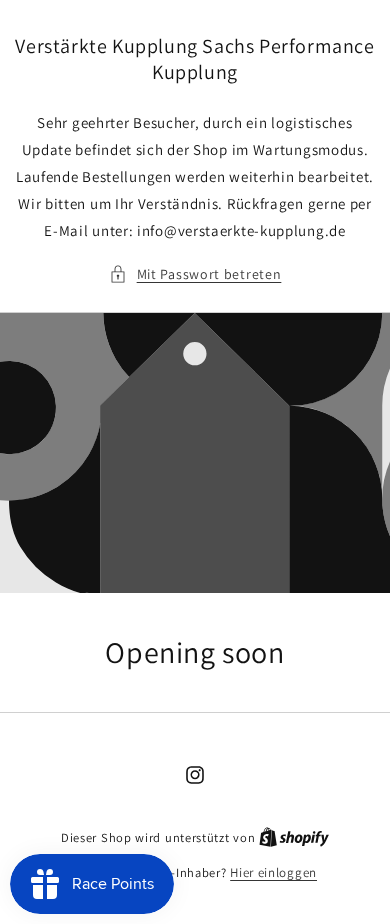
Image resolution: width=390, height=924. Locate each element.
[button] (195, 274)
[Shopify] (294, 837)
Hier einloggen (273, 872)
